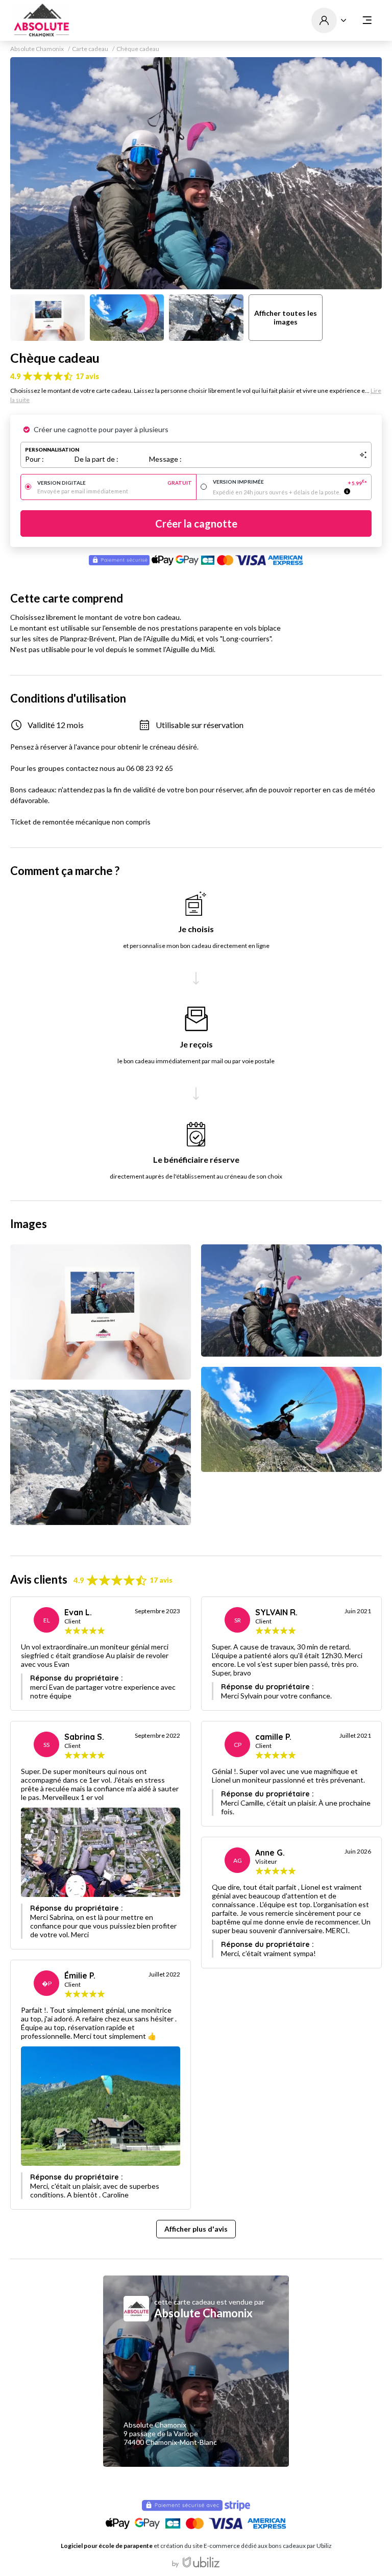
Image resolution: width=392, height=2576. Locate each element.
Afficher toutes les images (286, 317)
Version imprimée (290, 482)
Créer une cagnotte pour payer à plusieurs (101, 429)
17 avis (87, 376)
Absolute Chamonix (37, 49)
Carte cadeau (90, 49)
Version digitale (115, 483)
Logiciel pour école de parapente (107, 2546)
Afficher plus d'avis (196, 2229)
